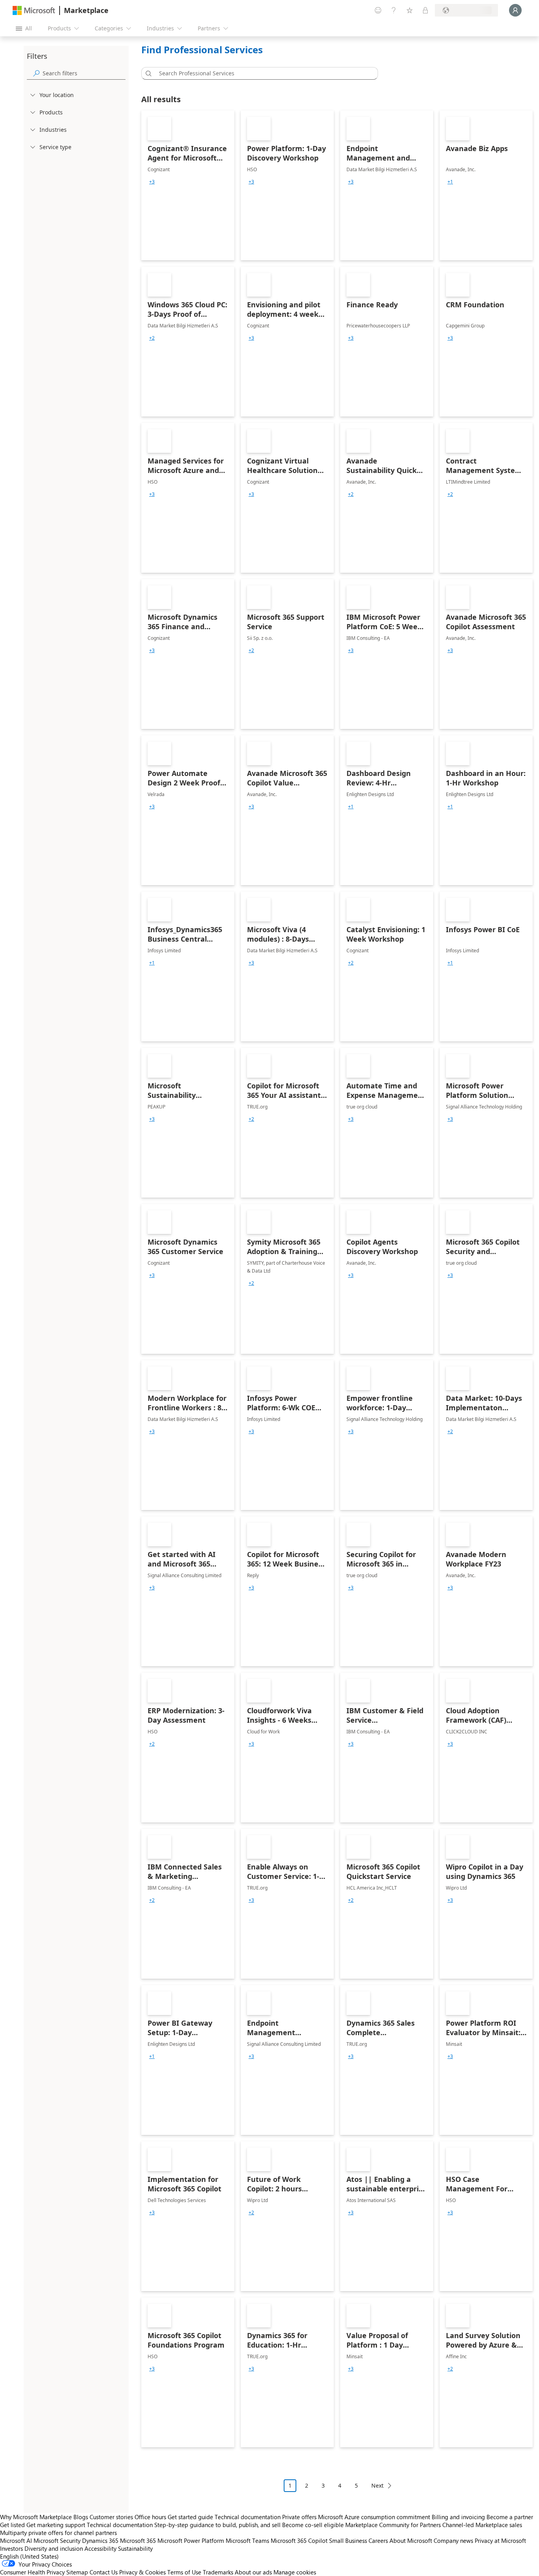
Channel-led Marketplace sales (482, 2525)
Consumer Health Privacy (32, 2572)
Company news (453, 2540)
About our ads (253, 2572)
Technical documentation (248, 2517)
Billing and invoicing (458, 2517)
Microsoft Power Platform (191, 2540)
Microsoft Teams (247, 2540)
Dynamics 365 (100, 2540)
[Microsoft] (34, 10)
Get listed (12, 2525)
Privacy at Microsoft (500, 2540)
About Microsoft (411, 2540)
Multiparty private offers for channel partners (58, 2533)
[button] (147, 73)
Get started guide (190, 2517)
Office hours (150, 2517)
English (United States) (29, 2556)
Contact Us (104, 2572)
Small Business (348, 2540)
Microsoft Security (57, 2540)
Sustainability (135, 2548)
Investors (11, 2548)
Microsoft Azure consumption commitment (375, 2517)
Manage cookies (295, 2572)
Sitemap (77, 2572)
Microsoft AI (16, 2540)
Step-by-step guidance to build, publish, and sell (217, 2525)
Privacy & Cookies (142, 2572)
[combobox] (262, 73)
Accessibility (100, 2548)
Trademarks (218, 2572)
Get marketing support (56, 2525)
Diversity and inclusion (54, 2548)
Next (377, 2485)
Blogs (81, 2517)
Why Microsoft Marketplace (36, 2517)
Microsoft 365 (138, 2540)
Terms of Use (184, 2572)
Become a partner (510, 2517)
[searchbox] (84, 73)
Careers (378, 2540)
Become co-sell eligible (313, 2525)
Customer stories (111, 2517)
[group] (152, 182)
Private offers (299, 2517)
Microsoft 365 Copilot (299, 2540)
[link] (188, 185)
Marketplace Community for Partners (393, 2525)
